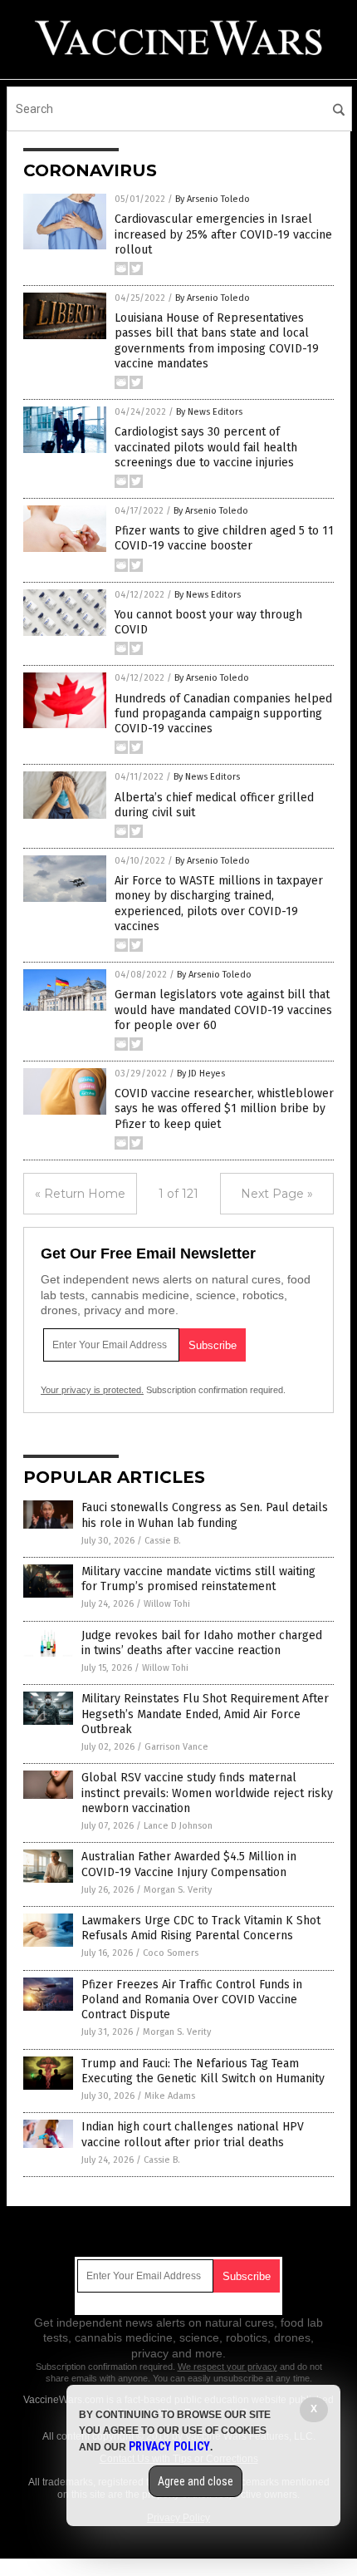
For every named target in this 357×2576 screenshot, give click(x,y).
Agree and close (196, 2481)
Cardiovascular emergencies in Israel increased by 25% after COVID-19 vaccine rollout (223, 234)
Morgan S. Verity (178, 1890)
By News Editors (209, 412)
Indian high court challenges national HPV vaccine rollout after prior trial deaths (193, 2134)
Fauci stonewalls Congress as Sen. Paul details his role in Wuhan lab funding (205, 1515)
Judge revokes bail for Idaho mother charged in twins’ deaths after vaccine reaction (202, 1643)
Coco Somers (171, 1953)
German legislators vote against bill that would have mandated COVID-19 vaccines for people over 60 (223, 1010)
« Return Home (80, 1194)
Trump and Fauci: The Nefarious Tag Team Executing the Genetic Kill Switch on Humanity (203, 2071)
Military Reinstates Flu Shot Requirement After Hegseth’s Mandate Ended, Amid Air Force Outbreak (205, 1714)
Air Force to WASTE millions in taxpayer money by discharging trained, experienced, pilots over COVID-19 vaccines (219, 904)
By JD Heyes (201, 1074)
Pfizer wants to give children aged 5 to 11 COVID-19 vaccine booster (224, 538)
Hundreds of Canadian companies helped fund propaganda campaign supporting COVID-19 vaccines (223, 714)
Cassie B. (163, 1541)
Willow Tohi (167, 1604)
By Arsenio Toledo (213, 199)
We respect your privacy (227, 2367)
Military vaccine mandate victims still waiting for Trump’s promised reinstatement (198, 1579)
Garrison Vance (176, 1747)
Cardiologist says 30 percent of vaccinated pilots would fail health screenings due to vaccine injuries (206, 447)
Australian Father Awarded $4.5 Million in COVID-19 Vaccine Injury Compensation (189, 1864)
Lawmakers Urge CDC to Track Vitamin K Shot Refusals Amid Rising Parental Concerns (201, 1928)
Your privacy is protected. (92, 1390)
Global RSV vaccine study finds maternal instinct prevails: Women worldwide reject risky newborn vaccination (207, 1793)
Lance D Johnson (178, 1826)
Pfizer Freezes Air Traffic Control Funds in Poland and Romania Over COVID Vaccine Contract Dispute (192, 2000)
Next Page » (277, 1194)
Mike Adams (170, 2096)
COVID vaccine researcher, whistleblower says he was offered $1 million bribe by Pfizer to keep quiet (224, 1108)
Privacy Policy (169, 2446)
